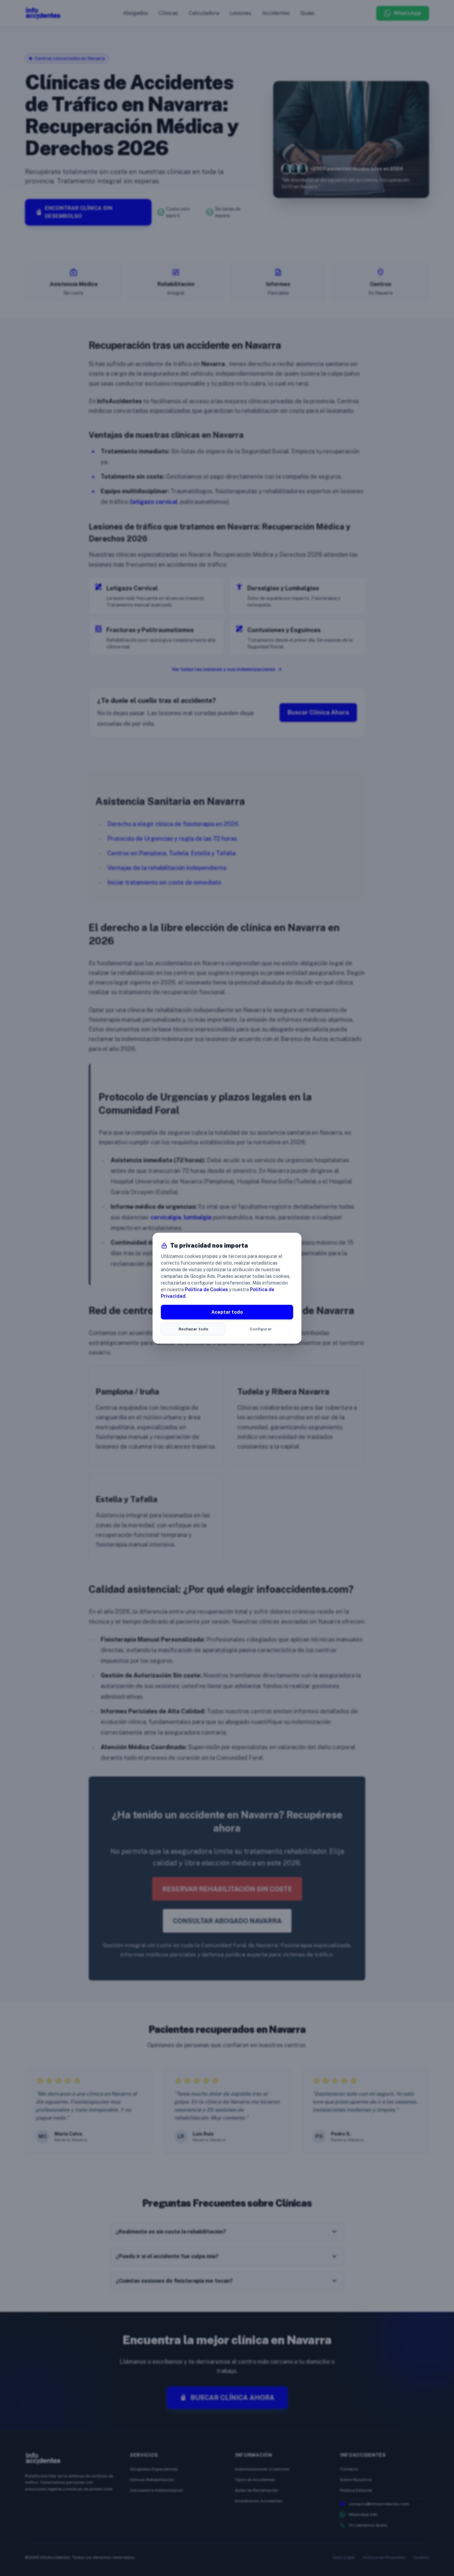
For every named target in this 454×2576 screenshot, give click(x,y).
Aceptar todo (227, 1312)
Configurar (261, 1329)
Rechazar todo (193, 1329)
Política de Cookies (206, 1289)
